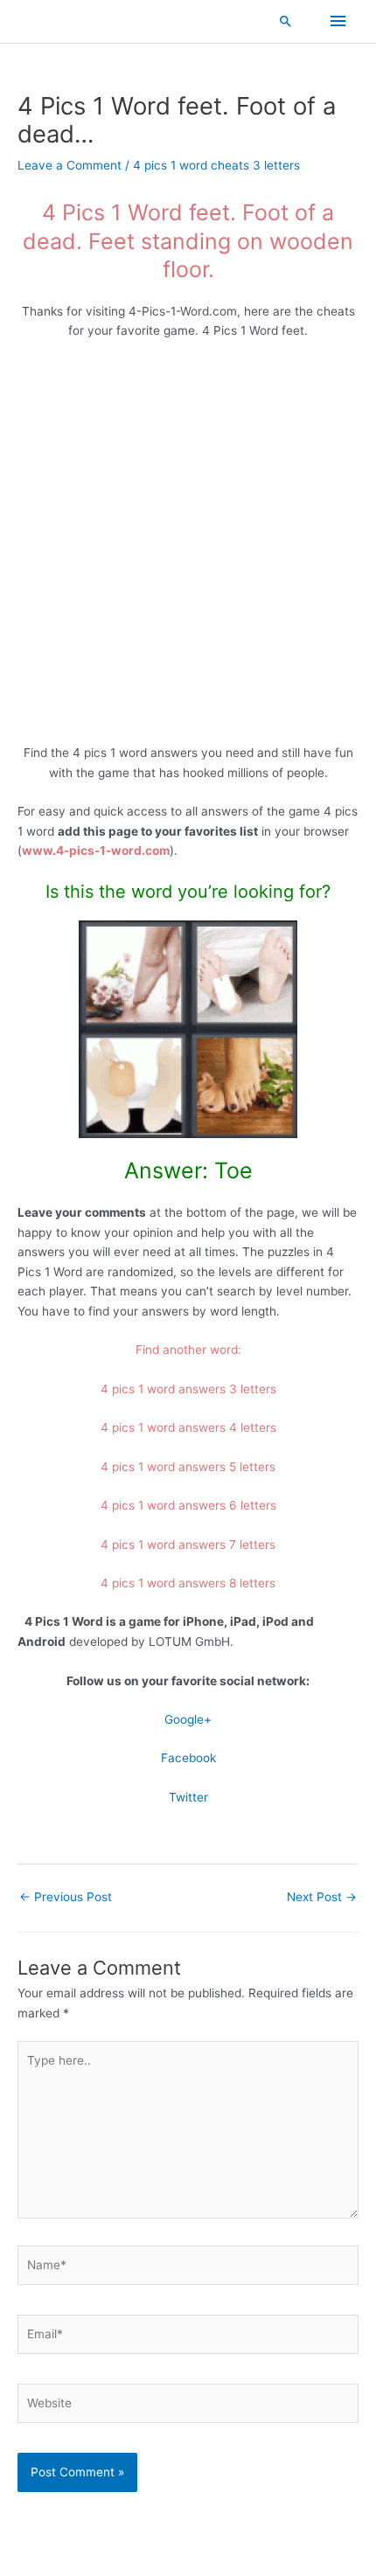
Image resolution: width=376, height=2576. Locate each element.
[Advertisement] (188, 548)
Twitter (188, 1797)
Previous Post (66, 1897)
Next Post (322, 1897)
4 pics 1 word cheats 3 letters (216, 165)
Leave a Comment (70, 165)
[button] (286, 21)
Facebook (188, 1758)
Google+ (188, 1719)
